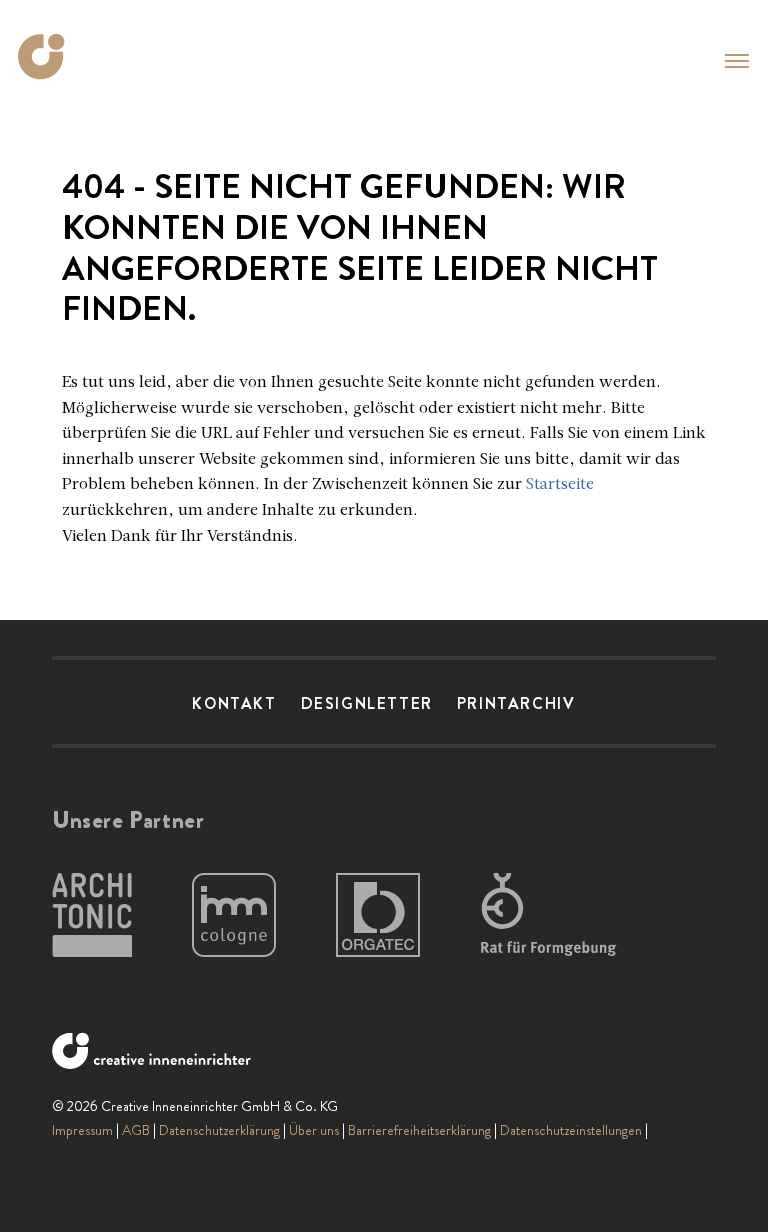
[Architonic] (92, 916)
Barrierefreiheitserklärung (419, 1130)
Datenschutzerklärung (219, 1130)
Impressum (82, 1130)
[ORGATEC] (378, 916)
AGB (136, 1130)
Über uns (314, 1130)
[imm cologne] (234, 916)
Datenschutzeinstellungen (571, 1130)
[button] (737, 61)
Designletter (367, 703)
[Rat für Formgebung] (552, 916)
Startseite (560, 485)
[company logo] (48, 56)
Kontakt (234, 703)
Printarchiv (516, 703)
